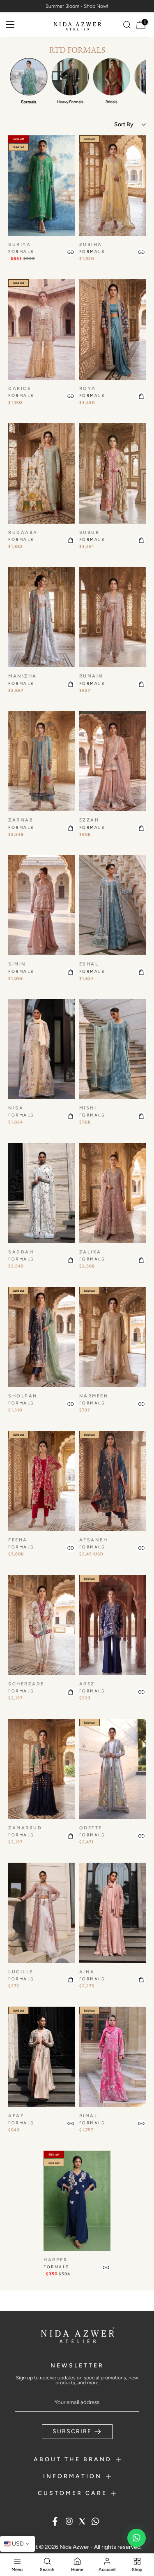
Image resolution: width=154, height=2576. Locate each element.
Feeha (18, 1540)
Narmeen (94, 1396)
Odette (91, 1828)
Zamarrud (25, 1828)
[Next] (138, 77)
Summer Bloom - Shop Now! (77, 6)
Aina (87, 1972)
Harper (55, 2260)
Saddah (21, 1252)
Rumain (91, 676)
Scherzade (26, 1684)
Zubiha (91, 245)
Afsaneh (94, 1540)
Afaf (16, 2116)
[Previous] (16, 77)
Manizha (23, 676)
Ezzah (89, 820)
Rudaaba (23, 533)
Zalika (90, 1252)
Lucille (21, 1972)
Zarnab (21, 820)
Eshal (89, 964)
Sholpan (23, 1396)
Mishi (88, 1108)
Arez (87, 1684)
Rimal (89, 2116)
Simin (17, 964)
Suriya (20, 245)
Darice (20, 389)
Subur (90, 533)
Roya (88, 389)
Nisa (16, 1108)
